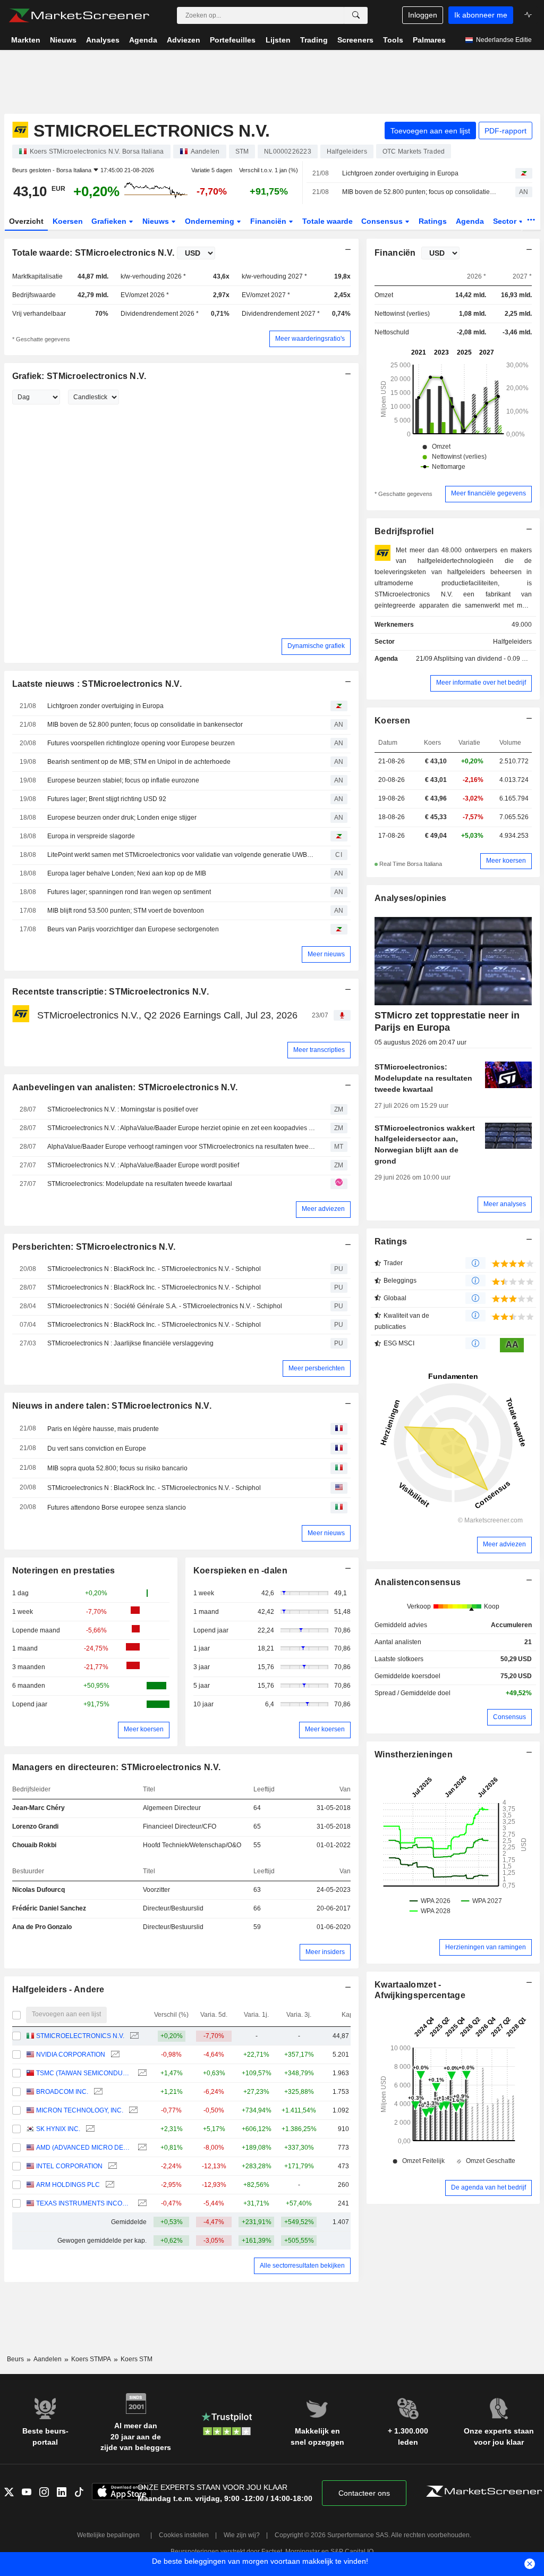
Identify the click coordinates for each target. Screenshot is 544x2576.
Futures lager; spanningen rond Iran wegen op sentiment (129, 892)
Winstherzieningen (414, 1754)
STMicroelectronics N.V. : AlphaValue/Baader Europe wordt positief (143, 1165)
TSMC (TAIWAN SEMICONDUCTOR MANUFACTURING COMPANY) (84, 2073)
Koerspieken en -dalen (240, 1571)
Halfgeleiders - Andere (58, 1989)
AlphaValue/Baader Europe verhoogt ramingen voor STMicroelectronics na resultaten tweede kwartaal (181, 1147)
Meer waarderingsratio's (310, 339)
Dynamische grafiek (316, 646)
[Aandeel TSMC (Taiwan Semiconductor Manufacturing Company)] (141, 2073)
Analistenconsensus (418, 1582)
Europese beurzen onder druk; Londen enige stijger (122, 818)
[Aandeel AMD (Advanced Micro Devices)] (141, 2148)
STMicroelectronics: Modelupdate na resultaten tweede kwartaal (140, 1184)
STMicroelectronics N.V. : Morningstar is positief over (123, 1109)
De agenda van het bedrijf (488, 2187)
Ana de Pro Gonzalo (42, 1927)
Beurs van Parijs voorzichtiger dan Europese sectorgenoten (133, 929)
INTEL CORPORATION (69, 2166)
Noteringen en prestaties (64, 1571)
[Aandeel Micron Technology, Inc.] (132, 2111)
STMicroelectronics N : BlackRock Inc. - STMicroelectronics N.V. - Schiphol (154, 1269)
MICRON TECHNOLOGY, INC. (80, 2110)
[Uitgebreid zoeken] (356, 15)
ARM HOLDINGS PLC (68, 2185)
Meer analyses (505, 1204)
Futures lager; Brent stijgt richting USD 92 (107, 799)
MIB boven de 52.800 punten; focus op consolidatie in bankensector (419, 192)
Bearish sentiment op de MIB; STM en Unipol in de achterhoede (139, 762)
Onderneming (211, 221)
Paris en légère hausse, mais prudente (103, 1429)
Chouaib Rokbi (34, 1845)
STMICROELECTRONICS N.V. (80, 2036)
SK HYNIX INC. (58, 2129)
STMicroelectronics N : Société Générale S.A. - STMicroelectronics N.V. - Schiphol (165, 1306)
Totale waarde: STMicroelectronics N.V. (93, 253)
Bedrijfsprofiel (404, 531)
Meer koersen (144, 1729)
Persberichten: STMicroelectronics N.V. (94, 1247)
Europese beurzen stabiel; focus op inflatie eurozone (123, 780)
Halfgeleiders (512, 642)
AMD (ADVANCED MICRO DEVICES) (84, 2148)
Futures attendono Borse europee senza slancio (117, 1508)
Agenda (470, 221)
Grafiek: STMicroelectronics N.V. (79, 376)
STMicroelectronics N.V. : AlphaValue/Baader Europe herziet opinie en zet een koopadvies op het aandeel (181, 1128)
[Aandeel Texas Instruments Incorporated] (141, 2204)
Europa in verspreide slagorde (91, 836)
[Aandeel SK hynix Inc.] (89, 2129)
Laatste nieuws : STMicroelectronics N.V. (97, 684)
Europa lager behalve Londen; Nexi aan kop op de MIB (127, 873)
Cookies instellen (184, 2535)
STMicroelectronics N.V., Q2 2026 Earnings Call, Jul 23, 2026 (167, 1015)
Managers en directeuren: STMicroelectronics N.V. (117, 1767)
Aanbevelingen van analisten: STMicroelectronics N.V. (125, 1087)
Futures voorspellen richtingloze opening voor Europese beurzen (141, 743)
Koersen (68, 221)
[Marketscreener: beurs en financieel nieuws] (79, 15)
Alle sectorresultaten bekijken (302, 2266)
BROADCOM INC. (62, 2092)
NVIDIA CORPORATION (71, 2055)
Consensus (383, 221)
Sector (506, 221)
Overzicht (26, 221)
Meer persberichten (317, 1368)
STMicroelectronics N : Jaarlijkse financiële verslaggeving (130, 1343)
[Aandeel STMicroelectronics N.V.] (133, 2036)
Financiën (269, 221)
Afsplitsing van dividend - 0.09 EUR (484, 659)
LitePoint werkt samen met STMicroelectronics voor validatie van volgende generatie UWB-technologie (181, 855)
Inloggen (423, 15)
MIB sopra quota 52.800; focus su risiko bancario (117, 1468)
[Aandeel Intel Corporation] (111, 2166)
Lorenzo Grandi (35, 1826)
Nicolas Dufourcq (39, 1890)
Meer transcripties (319, 1050)
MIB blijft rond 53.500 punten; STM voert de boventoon (126, 911)
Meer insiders (325, 1952)
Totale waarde (328, 221)
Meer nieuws (326, 954)
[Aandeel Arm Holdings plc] (109, 2185)
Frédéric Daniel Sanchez (49, 1908)
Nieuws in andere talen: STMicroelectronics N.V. (112, 1406)
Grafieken (110, 221)
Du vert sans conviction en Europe (97, 1449)
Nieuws (157, 221)
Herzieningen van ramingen (486, 1947)
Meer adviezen (323, 1209)
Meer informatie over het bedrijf (481, 683)
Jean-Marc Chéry (39, 1808)
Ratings (433, 221)
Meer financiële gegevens (488, 493)
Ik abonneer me (481, 15)
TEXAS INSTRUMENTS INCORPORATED (84, 2203)
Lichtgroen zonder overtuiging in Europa (400, 173)
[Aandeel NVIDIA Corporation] (114, 2055)
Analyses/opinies (411, 898)
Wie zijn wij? (242, 2535)
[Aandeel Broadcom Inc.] (97, 2092)
